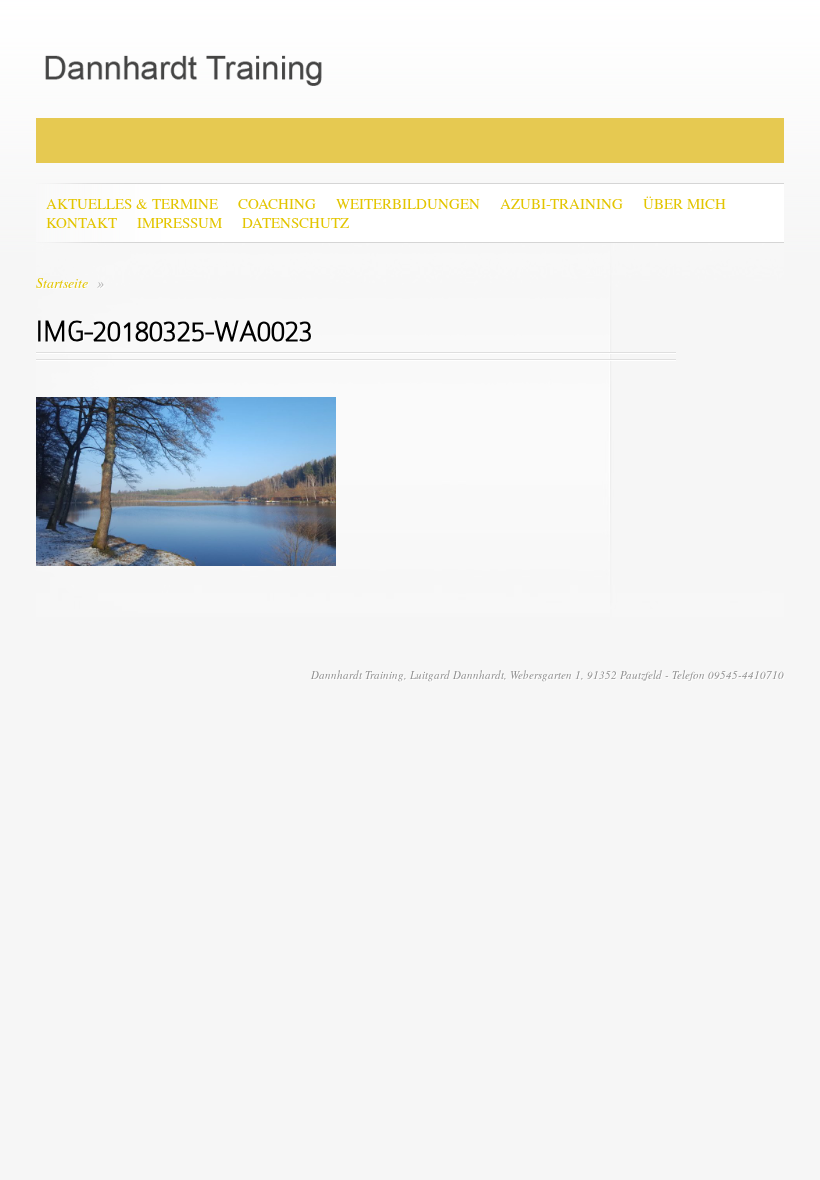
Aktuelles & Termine (132, 203)
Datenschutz (295, 222)
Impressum (179, 222)
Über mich (684, 203)
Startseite (62, 282)
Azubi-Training (561, 203)
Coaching (277, 203)
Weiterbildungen (408, 203)
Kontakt (81, 222)
